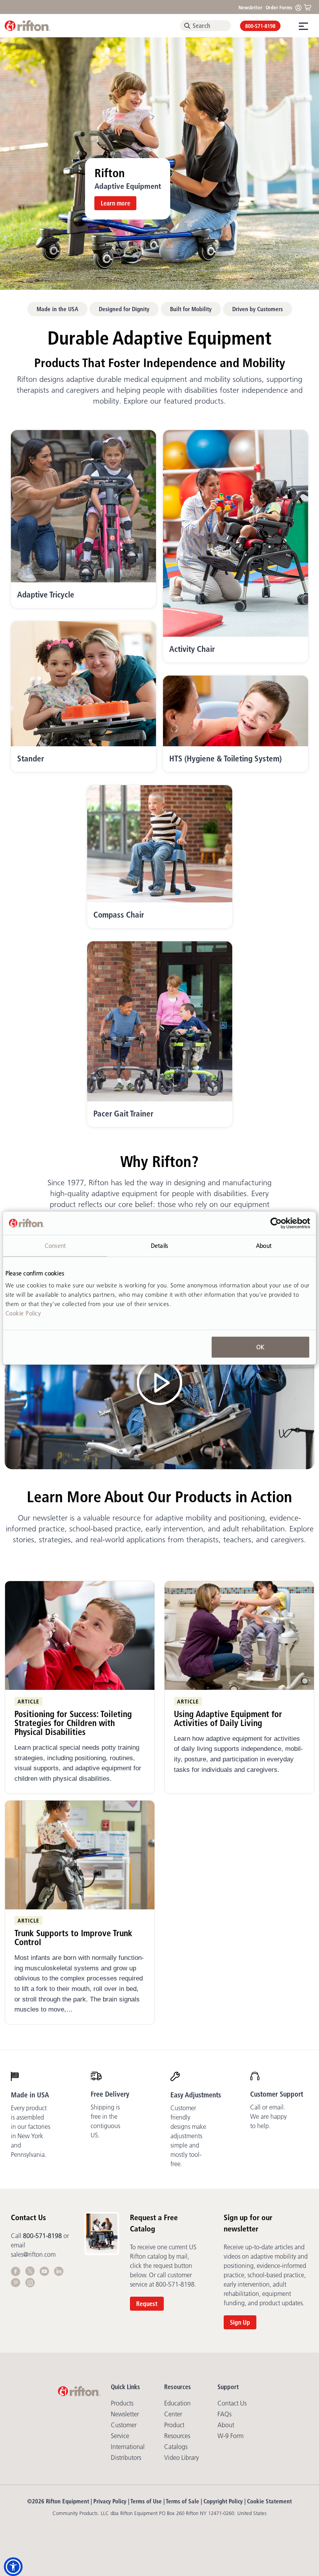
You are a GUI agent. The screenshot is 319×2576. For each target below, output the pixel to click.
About (226, 2425)
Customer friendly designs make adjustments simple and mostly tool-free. (188, 2136)
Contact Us (232, 2403)
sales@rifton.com (33, 2254)
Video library (181, 2458)
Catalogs (176, 2447)
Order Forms (279, 7)
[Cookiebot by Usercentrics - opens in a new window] (276, 1223)
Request (147, 2304)
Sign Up (240, 2322)
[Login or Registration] (300, 7)
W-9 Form (230, 2436)
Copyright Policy (223, 2501)
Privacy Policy (110, 2501)
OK (260, 1347)
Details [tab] (159, 1245)
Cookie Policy (23, 1313)
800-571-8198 (260, 26)
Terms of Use (146, 2501)
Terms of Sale (182, 2501)
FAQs (224, 2414)
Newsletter (251, 7)
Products (122, 2403)
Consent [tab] (55, 1245)
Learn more (116, 203)
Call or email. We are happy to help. (268, 2116)
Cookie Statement (269, 2501)
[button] (13, 2567)
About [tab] (264, 1245)
